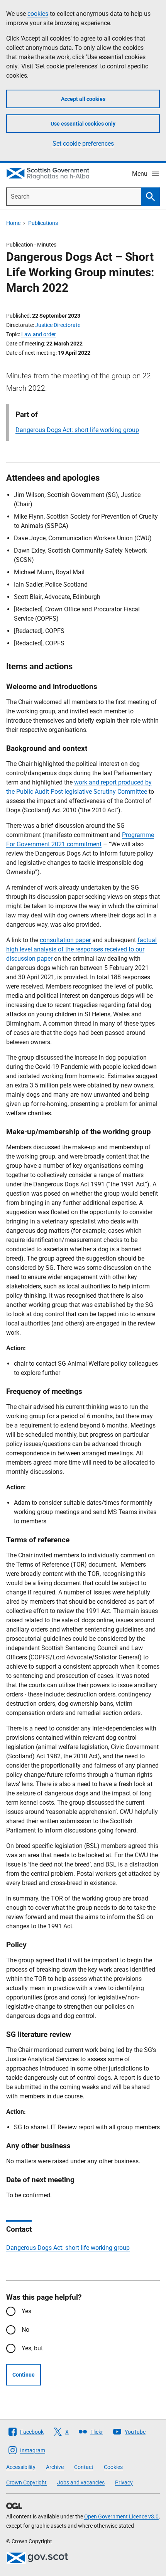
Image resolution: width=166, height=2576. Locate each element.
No (25, 2330)
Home (13, 223)
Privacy (124, 2482)
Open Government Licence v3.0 (121, 2516)
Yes (26, 2311)
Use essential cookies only (83, 124)
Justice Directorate (58, 325)
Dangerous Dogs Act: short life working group (77, 430)
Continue (24, 2375)
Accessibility (21, 2467)
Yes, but (32, 2348)
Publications (43, 223)
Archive (55, 2467)
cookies (38, 14)
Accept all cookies (83, 99)
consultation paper (65, 940)
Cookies (113, 2467)
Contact (84, 2467)
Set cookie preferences (83, 144)
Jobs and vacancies (81, 2482)
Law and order (39, 334)
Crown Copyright (26, 2482)
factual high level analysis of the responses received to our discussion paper (81, 949)
